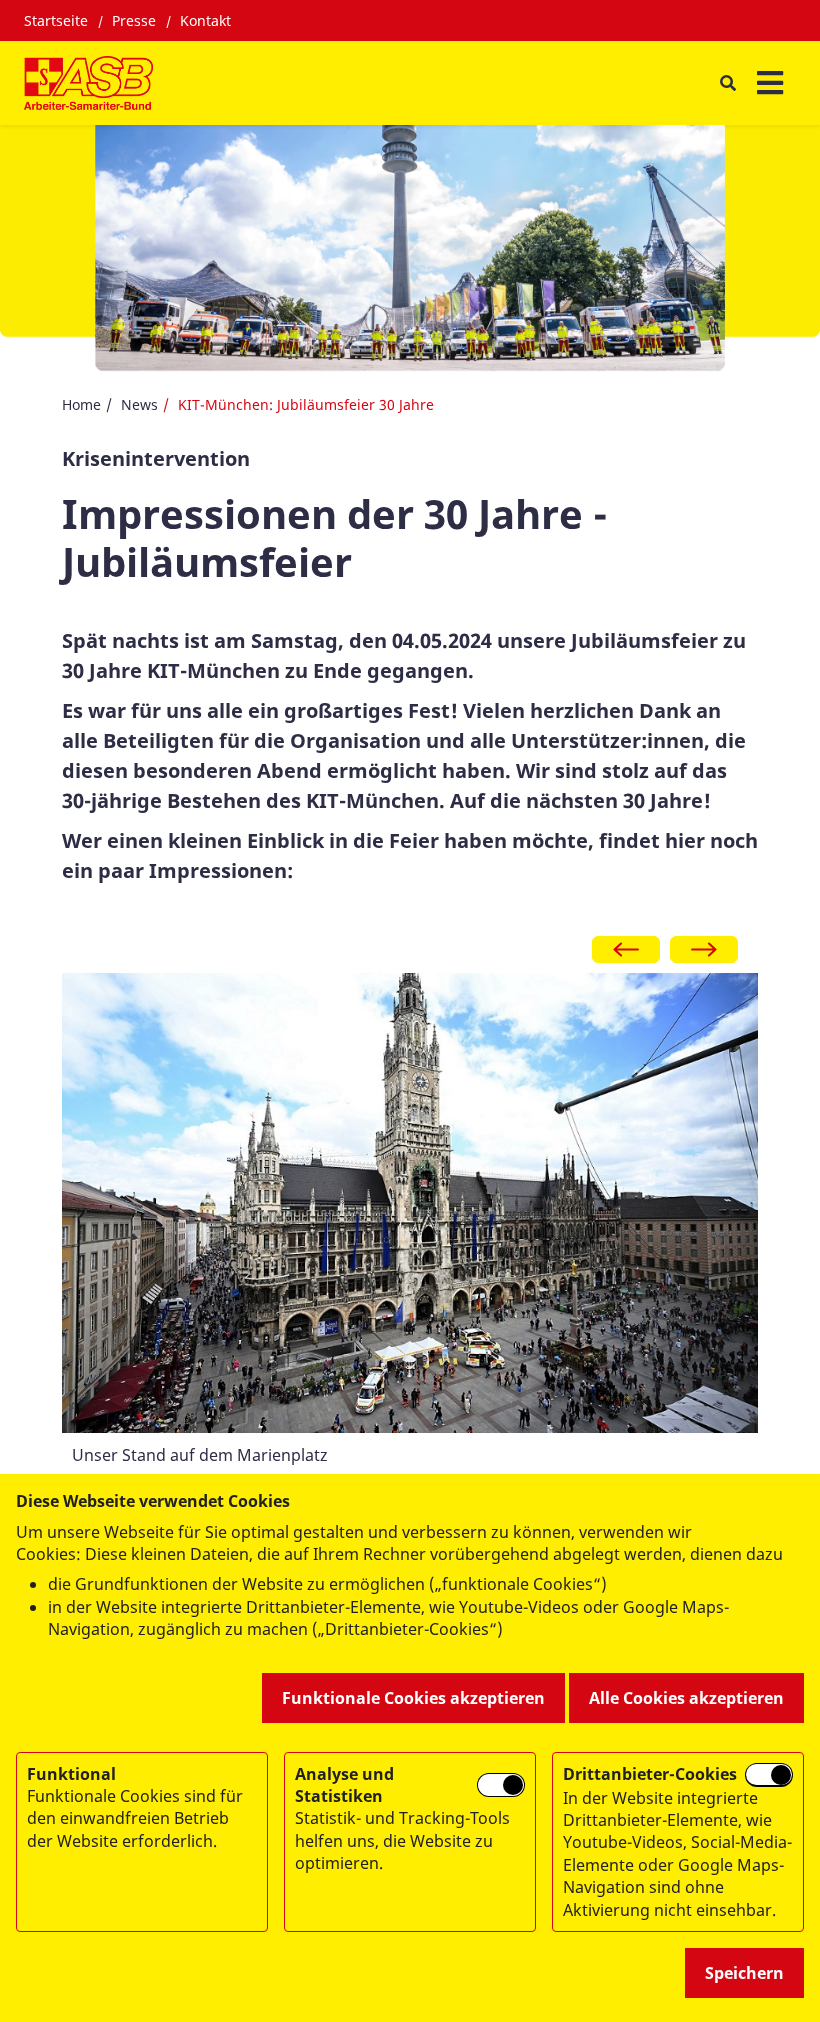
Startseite (56, 20)
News (139, 404)
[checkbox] (501, 1785)
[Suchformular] (727, 82)
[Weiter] (704, 949)
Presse (134, 20)
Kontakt (205, 20)
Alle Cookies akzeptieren (686, 1698)
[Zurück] (626, 949)
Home (81, 404)
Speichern (744, 1973)
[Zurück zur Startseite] (88, 83)
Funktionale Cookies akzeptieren (413, 1698)
